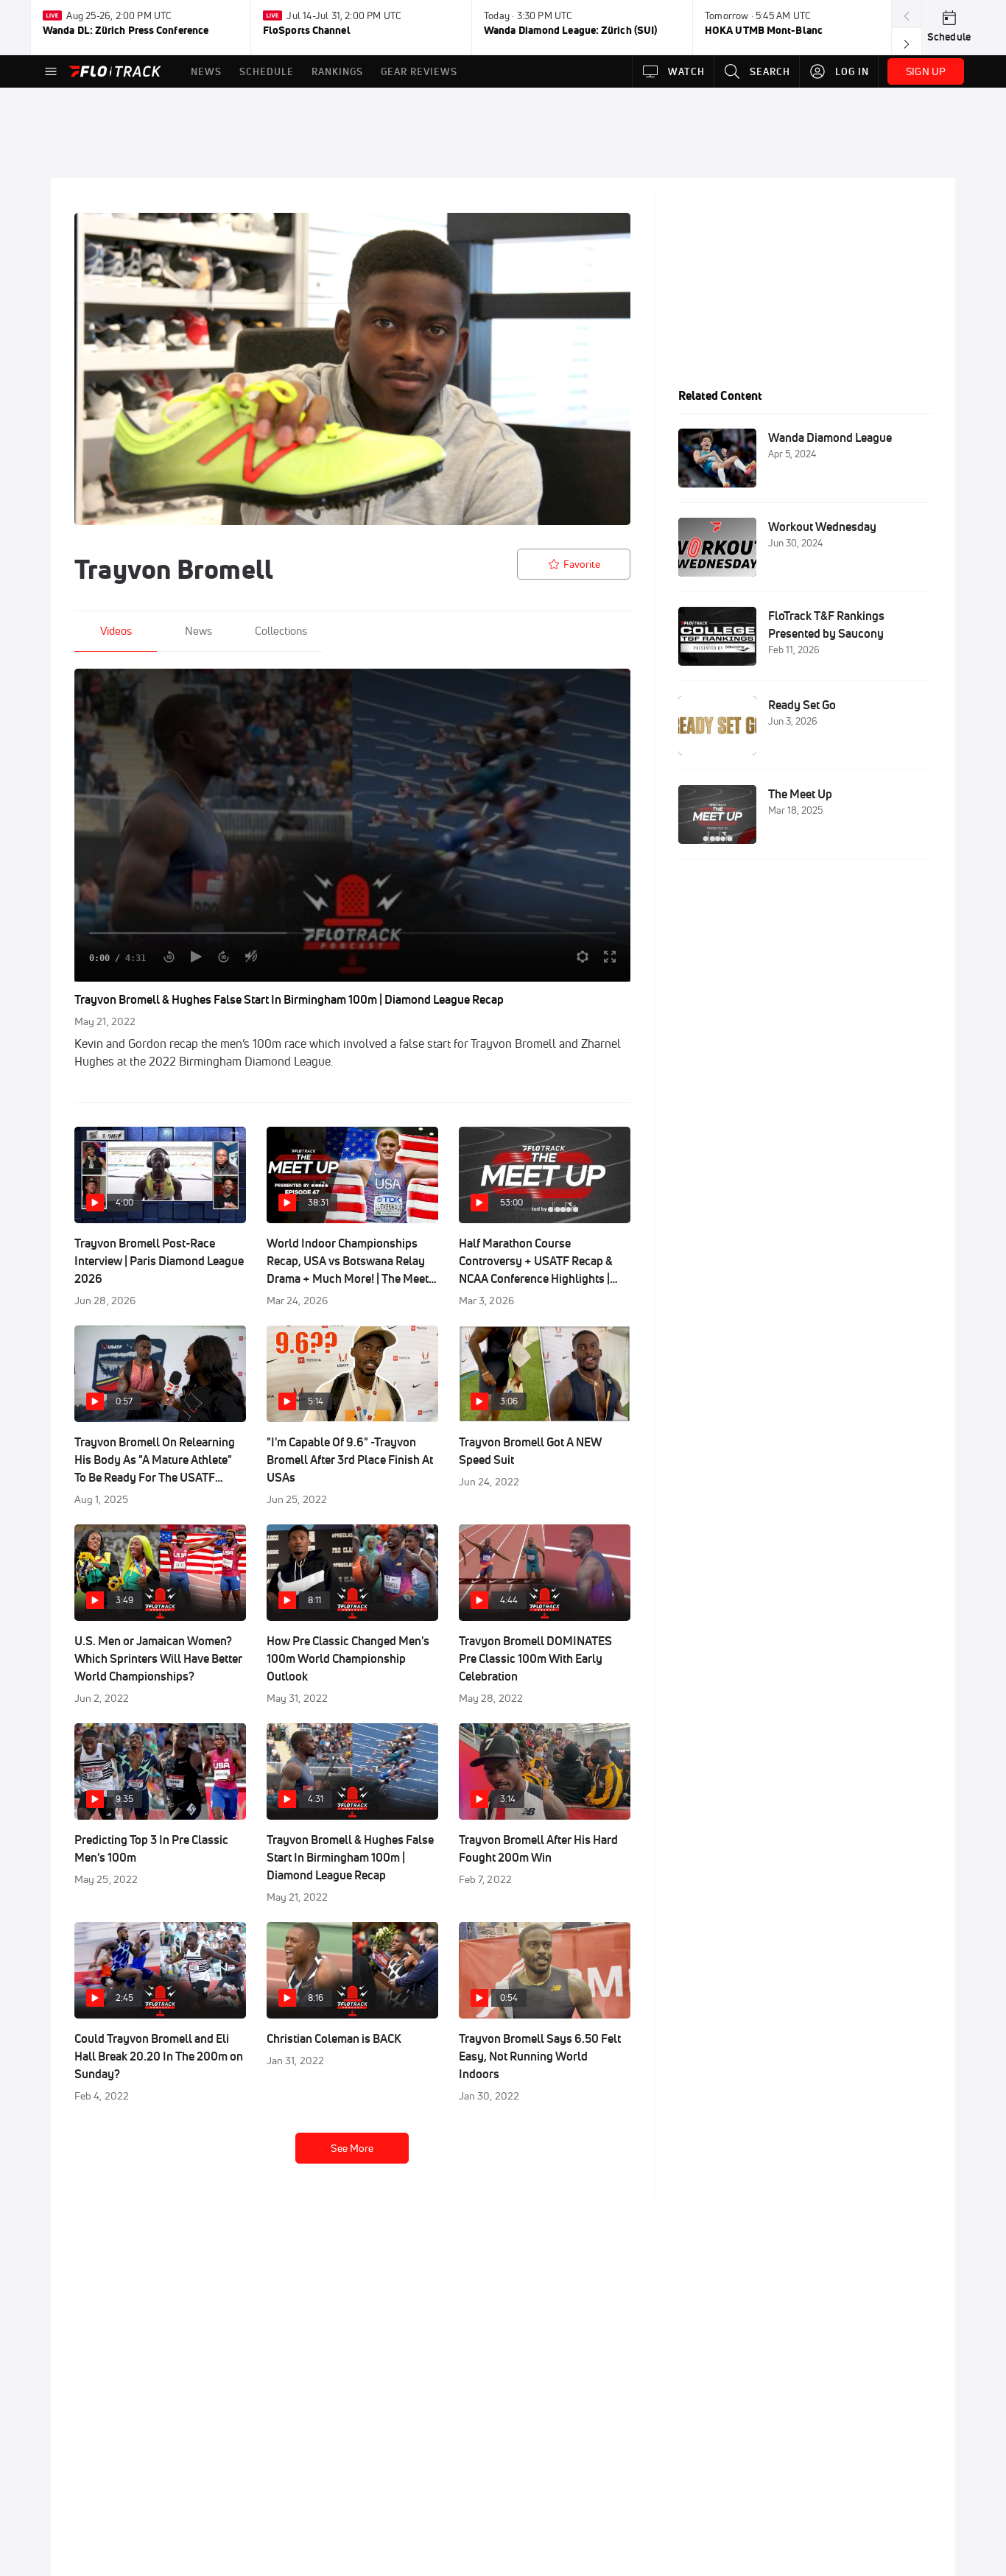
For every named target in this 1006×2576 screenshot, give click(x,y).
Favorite (582, 564)
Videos (116, 631)
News (198, 631)
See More (352, 2148)
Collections (281, 631)
